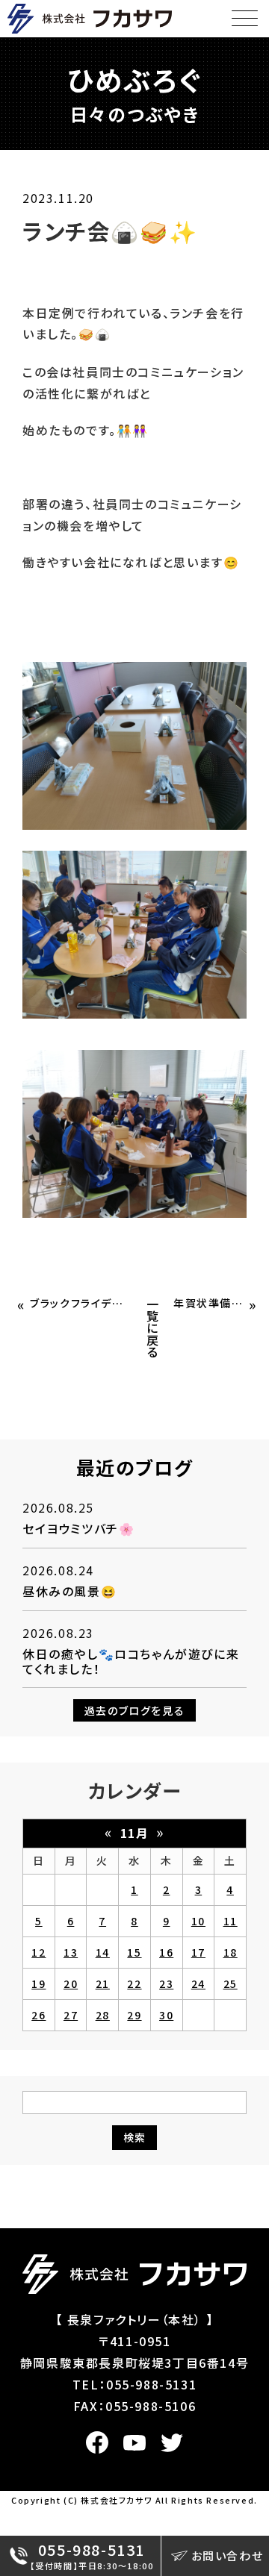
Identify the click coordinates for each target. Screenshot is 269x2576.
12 (38, 1952)
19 (38, 1983)
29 (134, 2015)
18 (231, 1952)
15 (134, 1952)
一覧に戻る (153, 1328)
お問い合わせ (228, 2555)
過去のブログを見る (134, 1710)
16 (166, 1952)
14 (103, 1952)
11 (231, 1921)
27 (71, 2015)
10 (198, 1921)
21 (103, 1983)
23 (166, 1983)
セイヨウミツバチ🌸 (78, 1528)
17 (198, 1952)
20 (71, 1983)
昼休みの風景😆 (69, 1591)
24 (198, 1983)
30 (166, 2015)
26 (38, 2015)
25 (231, 1983)
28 (103, 2015)
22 (134, 1983)
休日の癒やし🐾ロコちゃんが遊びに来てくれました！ (131, 1661)
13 (71, 1952)
